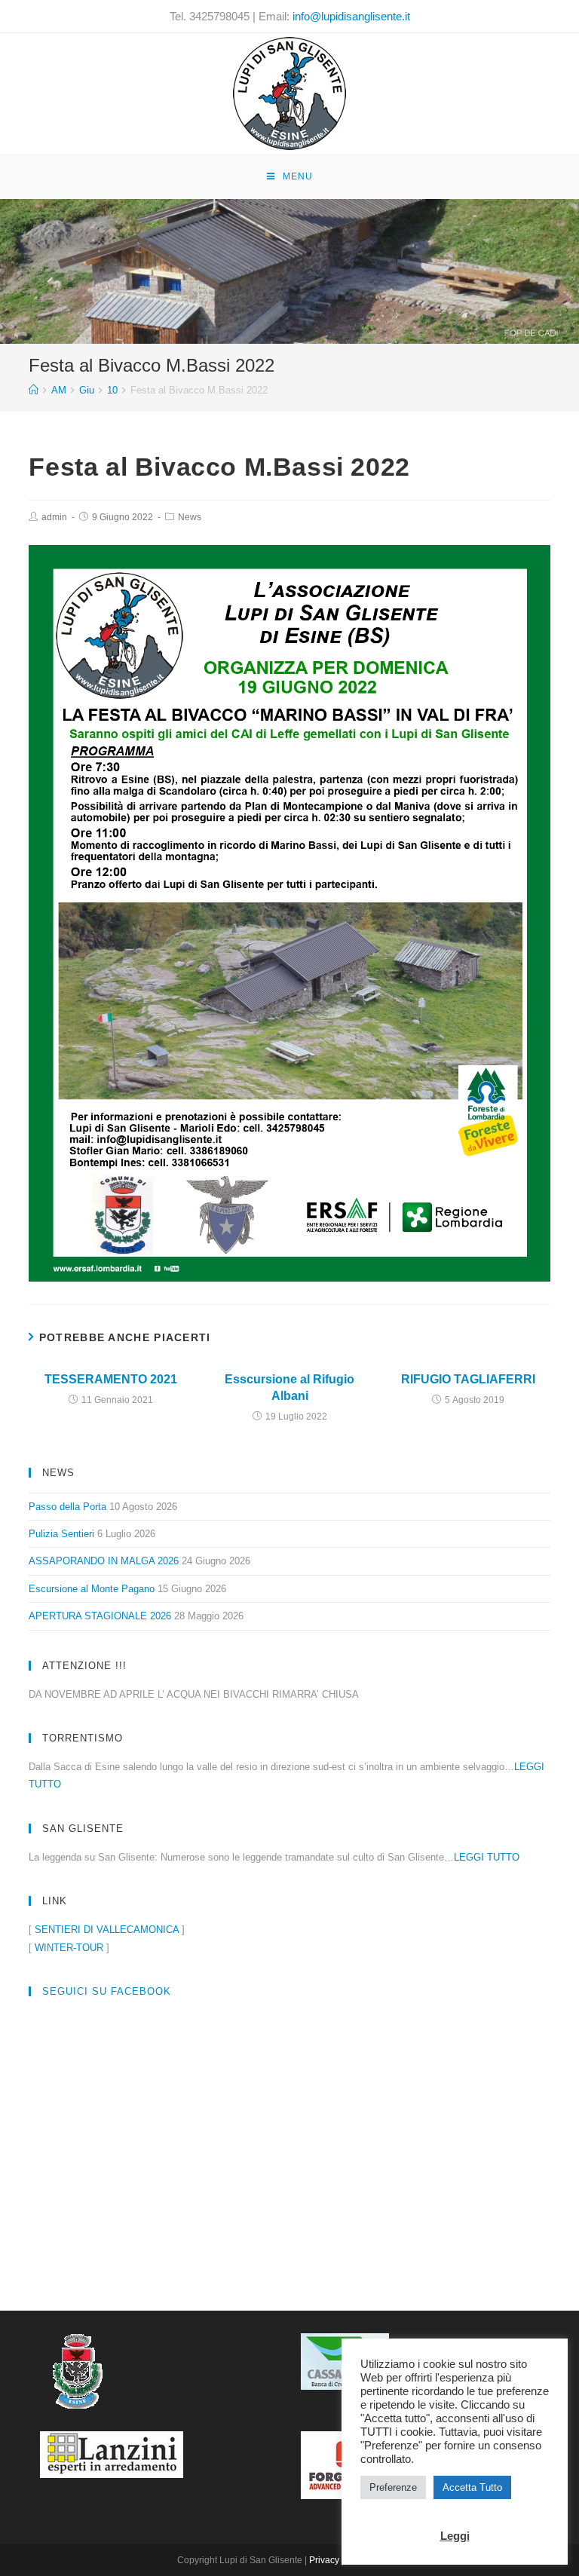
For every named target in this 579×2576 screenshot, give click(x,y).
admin (54, 517)
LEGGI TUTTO (487, 1857)
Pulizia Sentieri (61, 1534)
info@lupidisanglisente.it (351, 16)
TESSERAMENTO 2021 (111, 1379)
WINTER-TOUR (69, 1948)
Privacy (324, 2560)
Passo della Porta (67, 1507)
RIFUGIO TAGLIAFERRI (468, 1379)
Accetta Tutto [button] (472, 2487)
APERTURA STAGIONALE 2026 (100, 1616)
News (190, 517)
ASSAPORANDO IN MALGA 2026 (104, 1561)
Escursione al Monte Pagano (92, 1589)
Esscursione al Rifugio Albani (289, 1388)
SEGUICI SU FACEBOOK (107, 1991)
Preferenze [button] (393, 2487)
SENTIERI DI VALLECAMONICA (107, 1930)
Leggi (455, 2536)
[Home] (34, 390)
